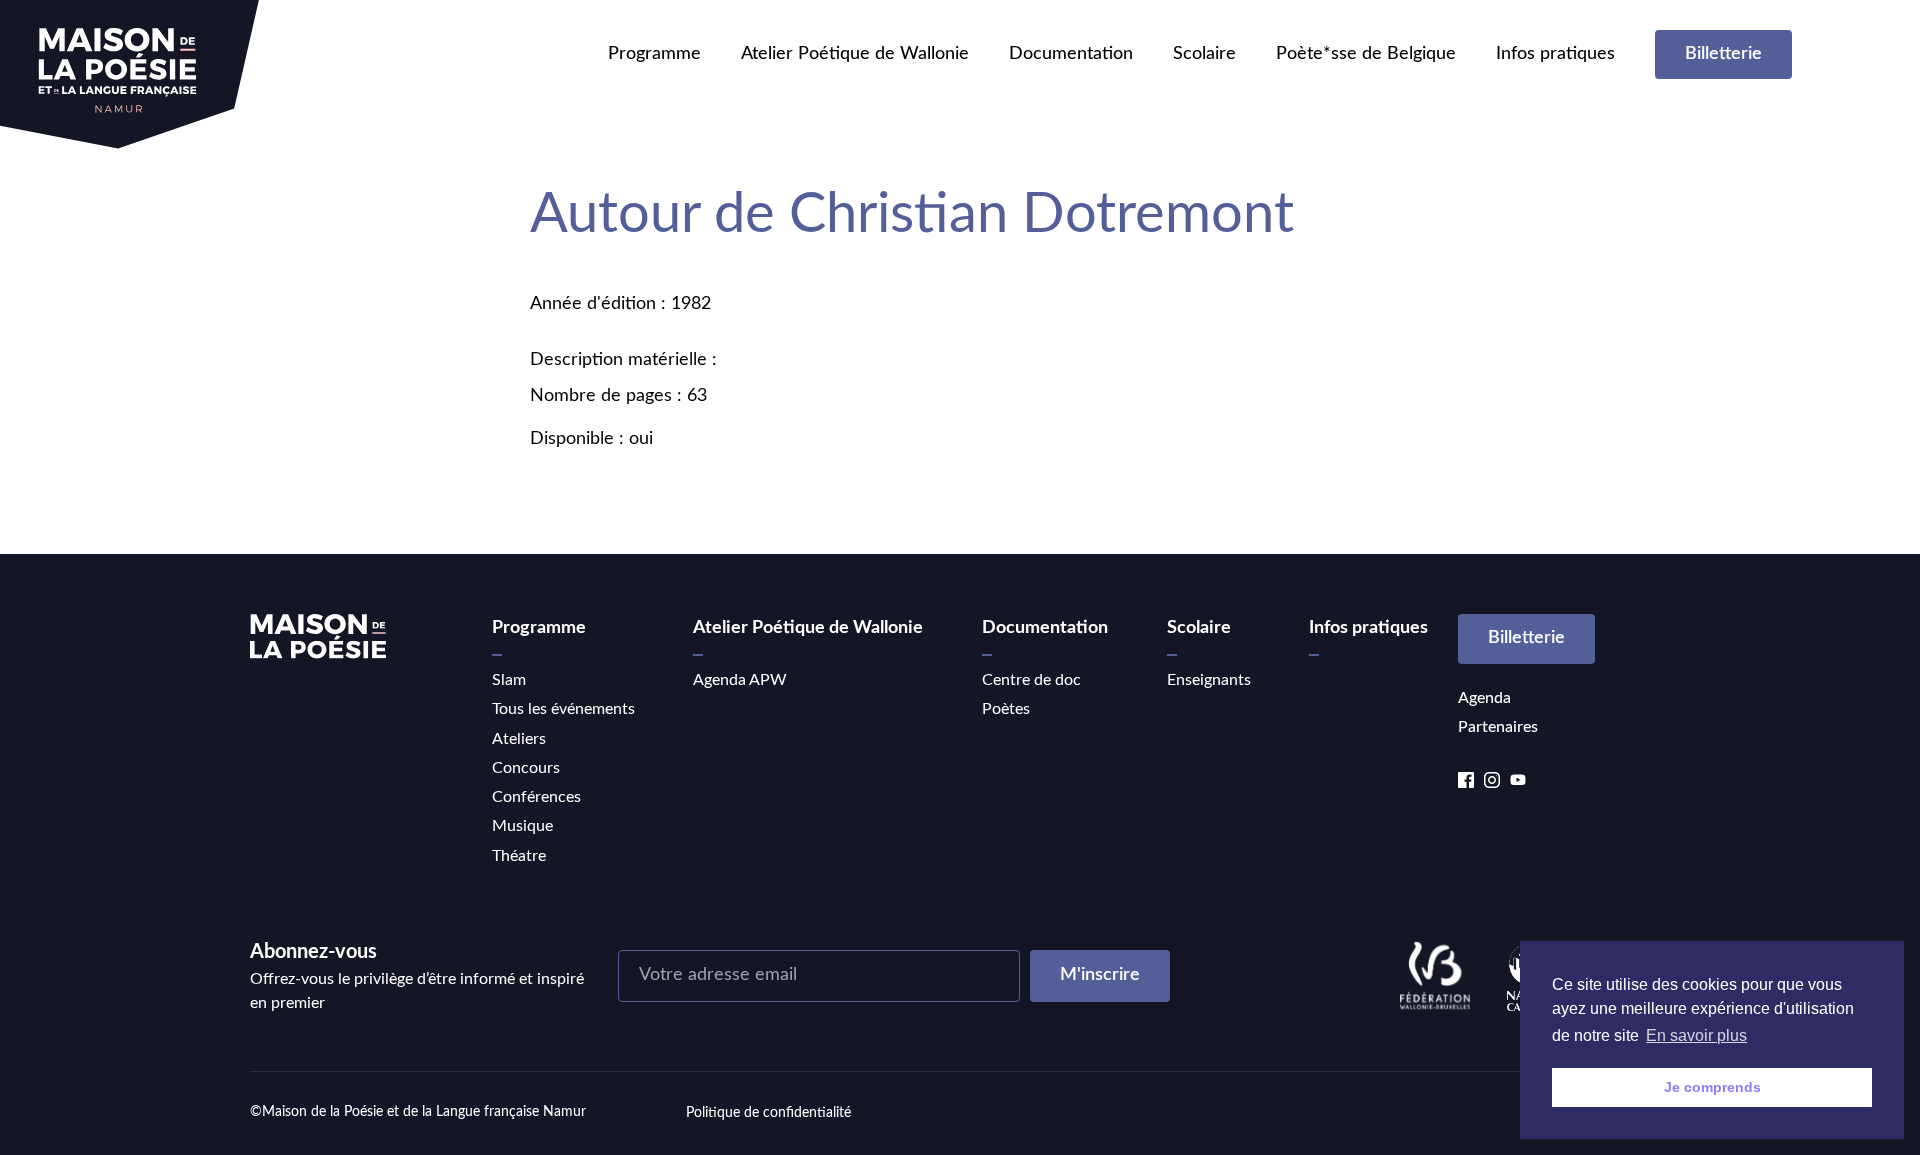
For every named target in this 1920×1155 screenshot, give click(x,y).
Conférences (536, 797)
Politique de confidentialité (768, 1113)
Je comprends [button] (1712, 1087)
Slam (509, 680)
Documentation (1071, 54)
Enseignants (1209, 680)
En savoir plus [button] (1696, 1035)
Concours (526, 768)
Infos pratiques (1555, 54)
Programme (654, 54)
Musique (522, 826)
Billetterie (1723, 54)
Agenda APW (740, 680)
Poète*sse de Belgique (1366, 54)
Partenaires (1498, 727)
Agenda (1484, 698)
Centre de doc (1031, 680)
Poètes (1006, 709)
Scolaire (1204, 54)
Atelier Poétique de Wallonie (855, 54)
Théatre (519, 856)
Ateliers (519, 739)
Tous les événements (563, 709)
